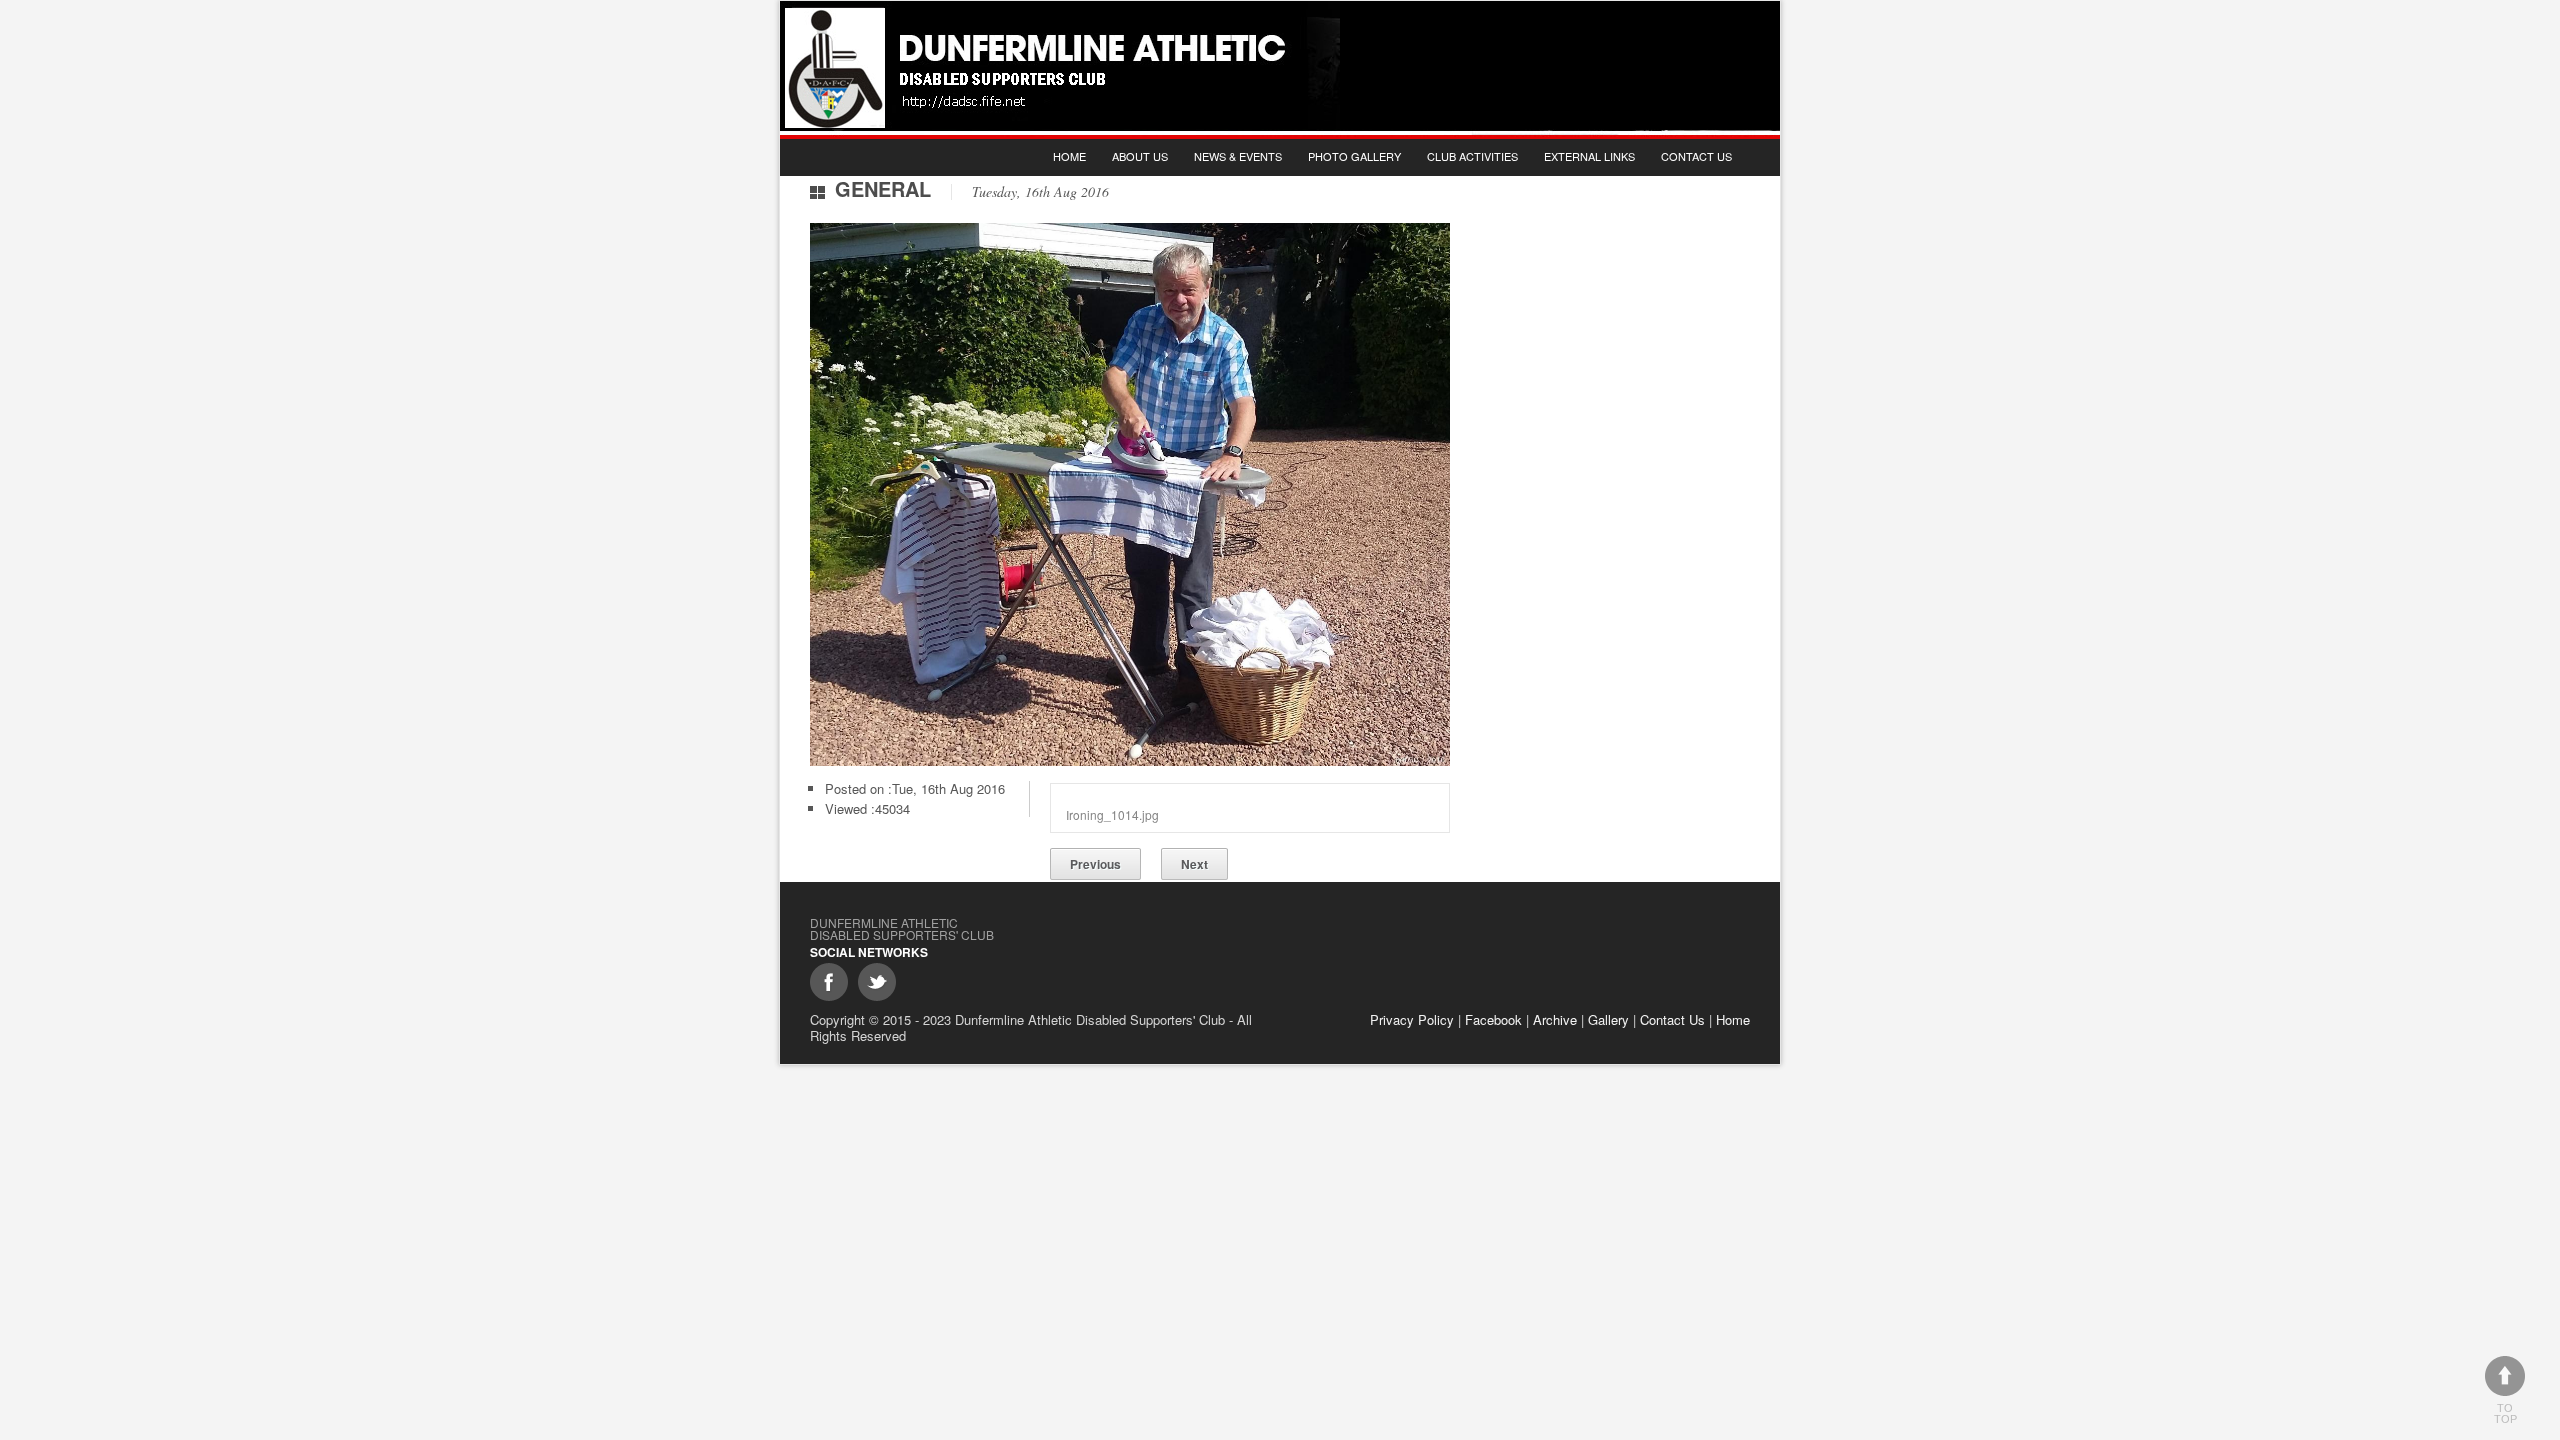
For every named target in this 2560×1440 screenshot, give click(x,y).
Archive (1555, 1019)
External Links (1589, 156)
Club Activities (1472, 156)
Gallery (1608, 1019)
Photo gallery (1354, 156)
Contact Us (1696, 156)
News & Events (1238, 156)
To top (2505, 1413)
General (883, 188)
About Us (1140, 156)
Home (1069, 156)
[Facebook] (829, 982)
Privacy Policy (1412, 1019)
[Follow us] (877, 982)
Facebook (1493, 1019)
